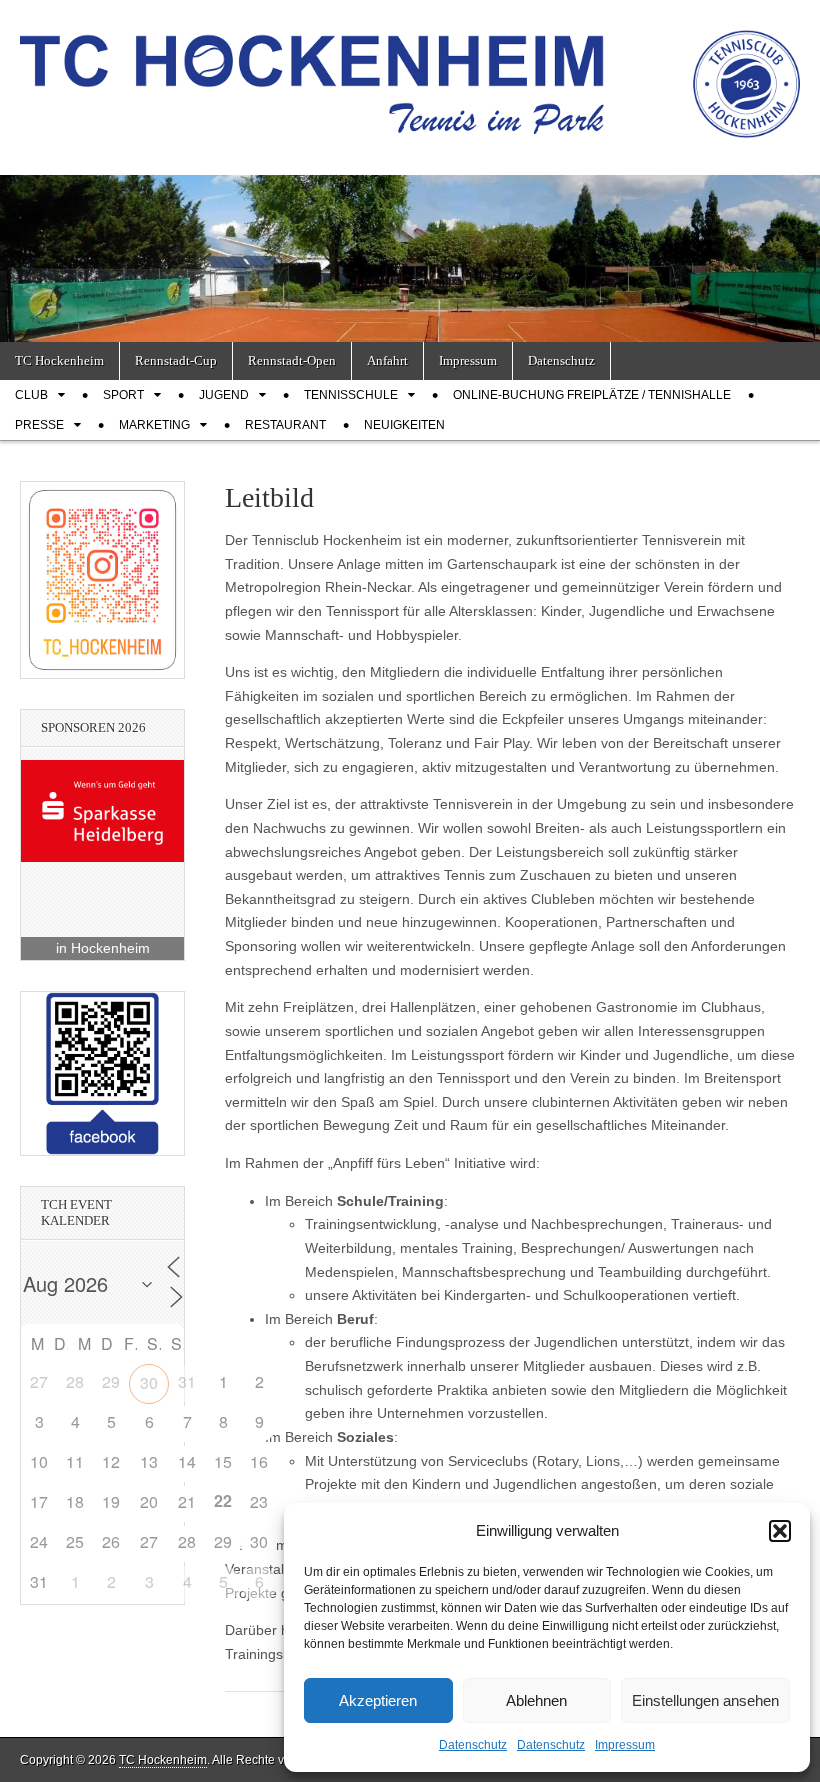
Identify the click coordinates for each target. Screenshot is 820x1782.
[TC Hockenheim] (410, 72)
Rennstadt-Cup (176, 360)
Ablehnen (536, 1700)
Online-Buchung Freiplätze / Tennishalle (592, 395)
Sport (123, 395)
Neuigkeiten (404, 425)
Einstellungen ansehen (705, 1700)
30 (149, 1382)
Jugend (224, 395)
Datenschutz (473, 1745)
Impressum (625, 1745)
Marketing (154, 425)
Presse (39, 425)
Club (31, 395)
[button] (780, 1531)
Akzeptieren (378, 1700)
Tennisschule (351, 395)
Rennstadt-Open (292, 360)
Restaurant (285, 425)
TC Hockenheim (59, 360)
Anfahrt (387, 360)
